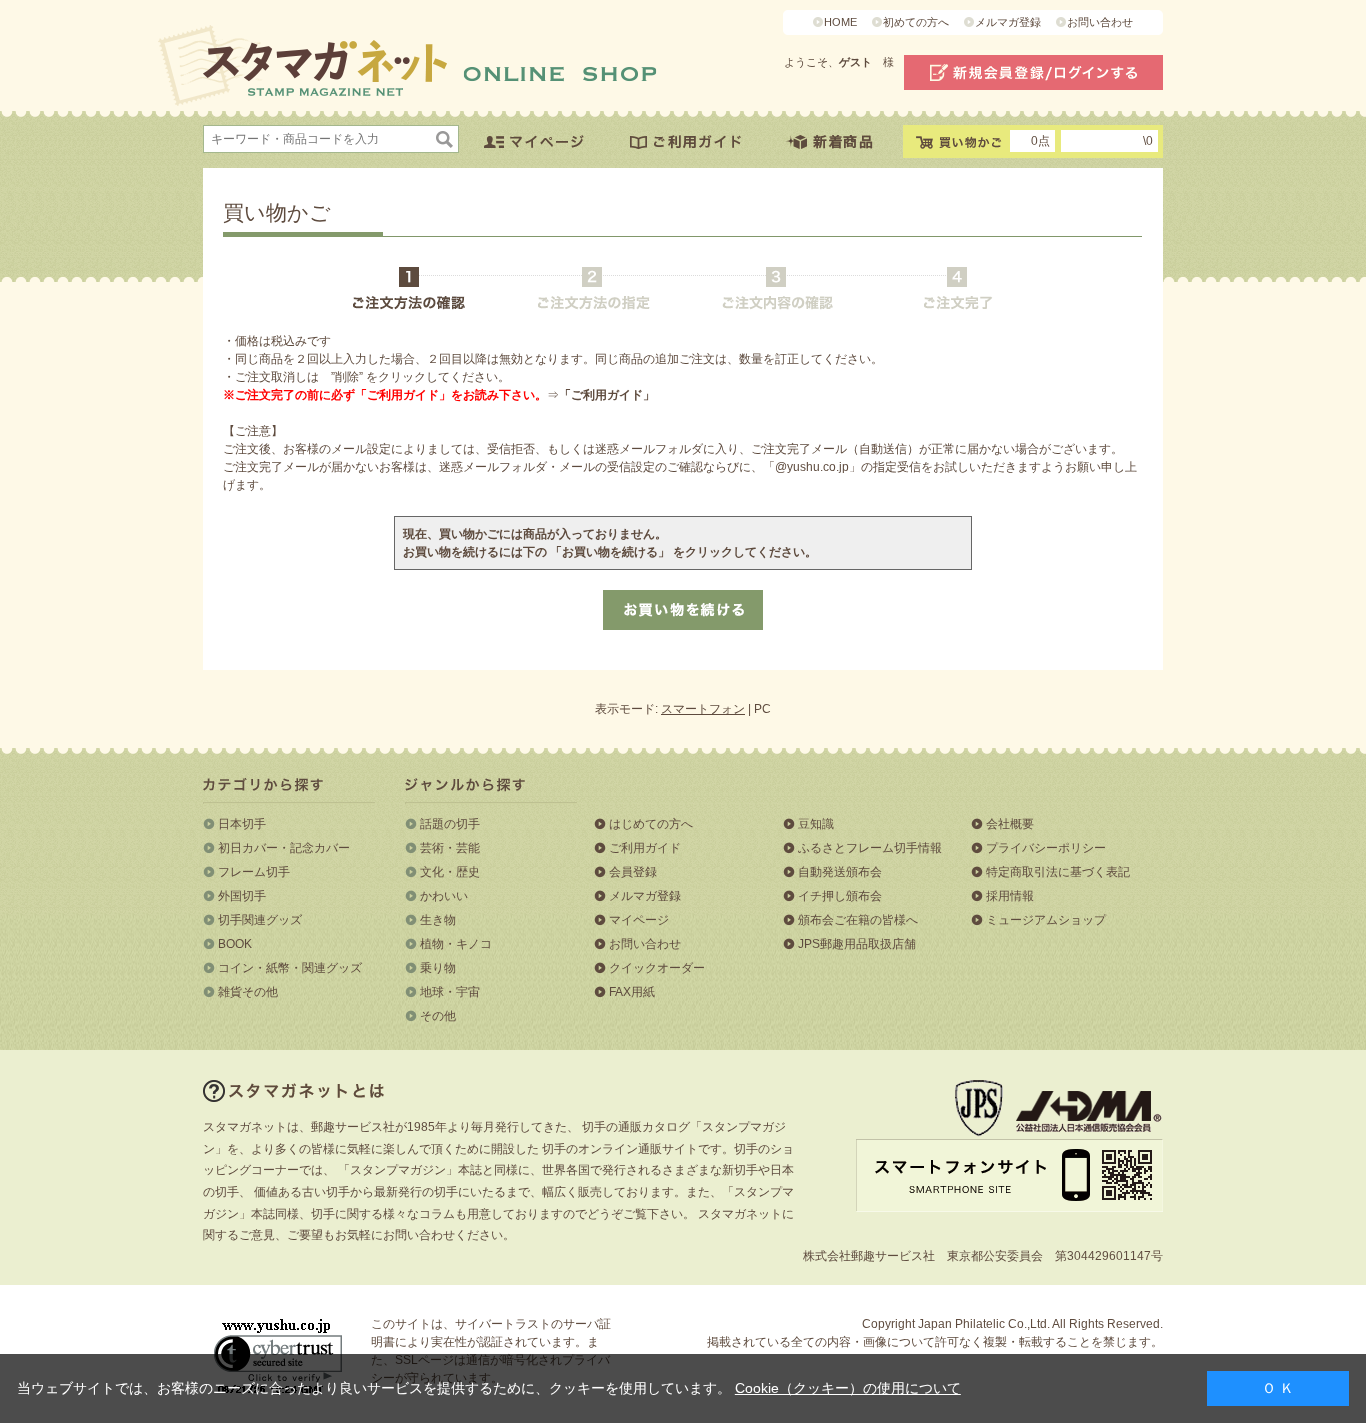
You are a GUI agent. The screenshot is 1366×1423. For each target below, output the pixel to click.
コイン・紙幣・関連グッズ (290, 968)
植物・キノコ (456, 944)
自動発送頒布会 (840, 872)
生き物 (438, 920)
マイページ (639, 920)
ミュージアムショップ (1046, 920)
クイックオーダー (657, 968)
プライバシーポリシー (1046, 848)
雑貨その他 (248, 992)
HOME (840, 22)
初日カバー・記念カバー (284, 848)
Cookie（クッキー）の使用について (848, 1388)
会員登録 (633, 872)
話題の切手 (450, 824)
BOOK (235, 944)
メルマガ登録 (1008, 22)
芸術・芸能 (450, 848)
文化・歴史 (450, 872)
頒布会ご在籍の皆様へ (858, 920)
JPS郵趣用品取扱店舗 (857, 944)
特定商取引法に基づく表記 (1058, 872)
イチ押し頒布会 (840, 896)
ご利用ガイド (645, 848)
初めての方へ (916, 22)
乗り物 (438, 968)
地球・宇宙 (450, 992)
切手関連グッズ (260, 920)
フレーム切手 (254, 872)
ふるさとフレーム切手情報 (870, 848)
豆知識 (816, 824)
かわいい (444, 896)
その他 (438, 1016)
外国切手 (242, 896)
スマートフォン (703, 709)
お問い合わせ (1100, 22)
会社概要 (1010, 824)
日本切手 (242, 824)
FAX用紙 (632, 992)
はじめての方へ (651, 824)
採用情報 (1010, 896)
